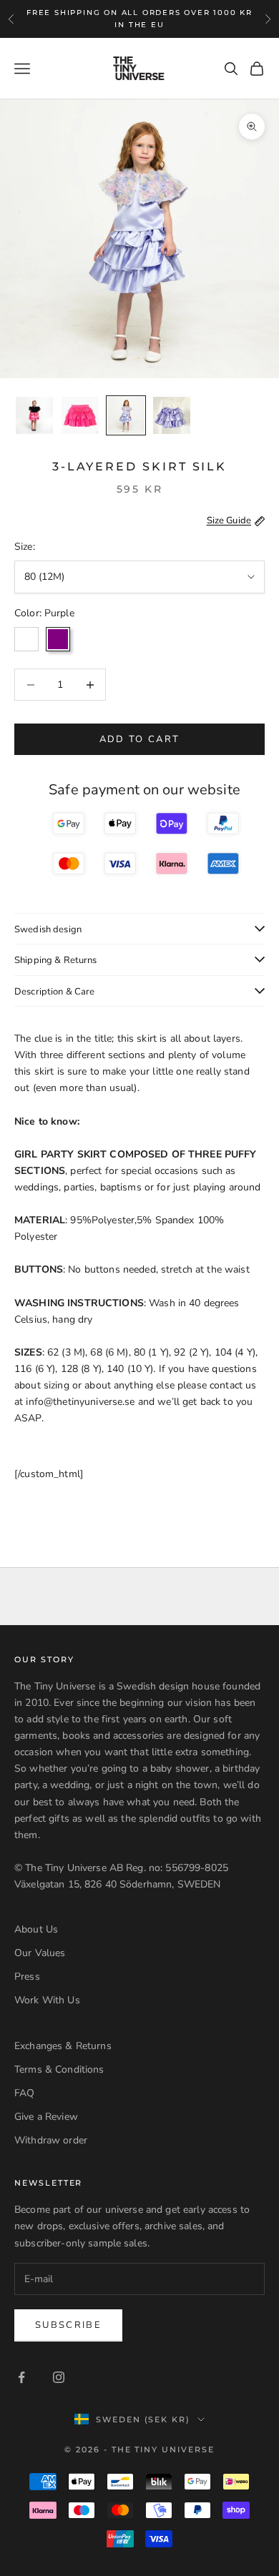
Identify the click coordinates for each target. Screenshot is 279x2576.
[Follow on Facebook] (21, 2377)
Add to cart (140, 739)
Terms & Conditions (59, 2069)
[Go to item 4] (172, 415)
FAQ (24, 2093)
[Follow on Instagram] (59, 2377)
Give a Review (46, 2117)
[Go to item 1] (34, 415)
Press (27, 1977)
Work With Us (47, 2000)
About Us (36, 1929)
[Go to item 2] (80, 415)
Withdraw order (51, 2140)
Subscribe (68, 2325)
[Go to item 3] (126, 415)
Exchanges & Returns (63, 2046)
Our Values (40, 1953)
